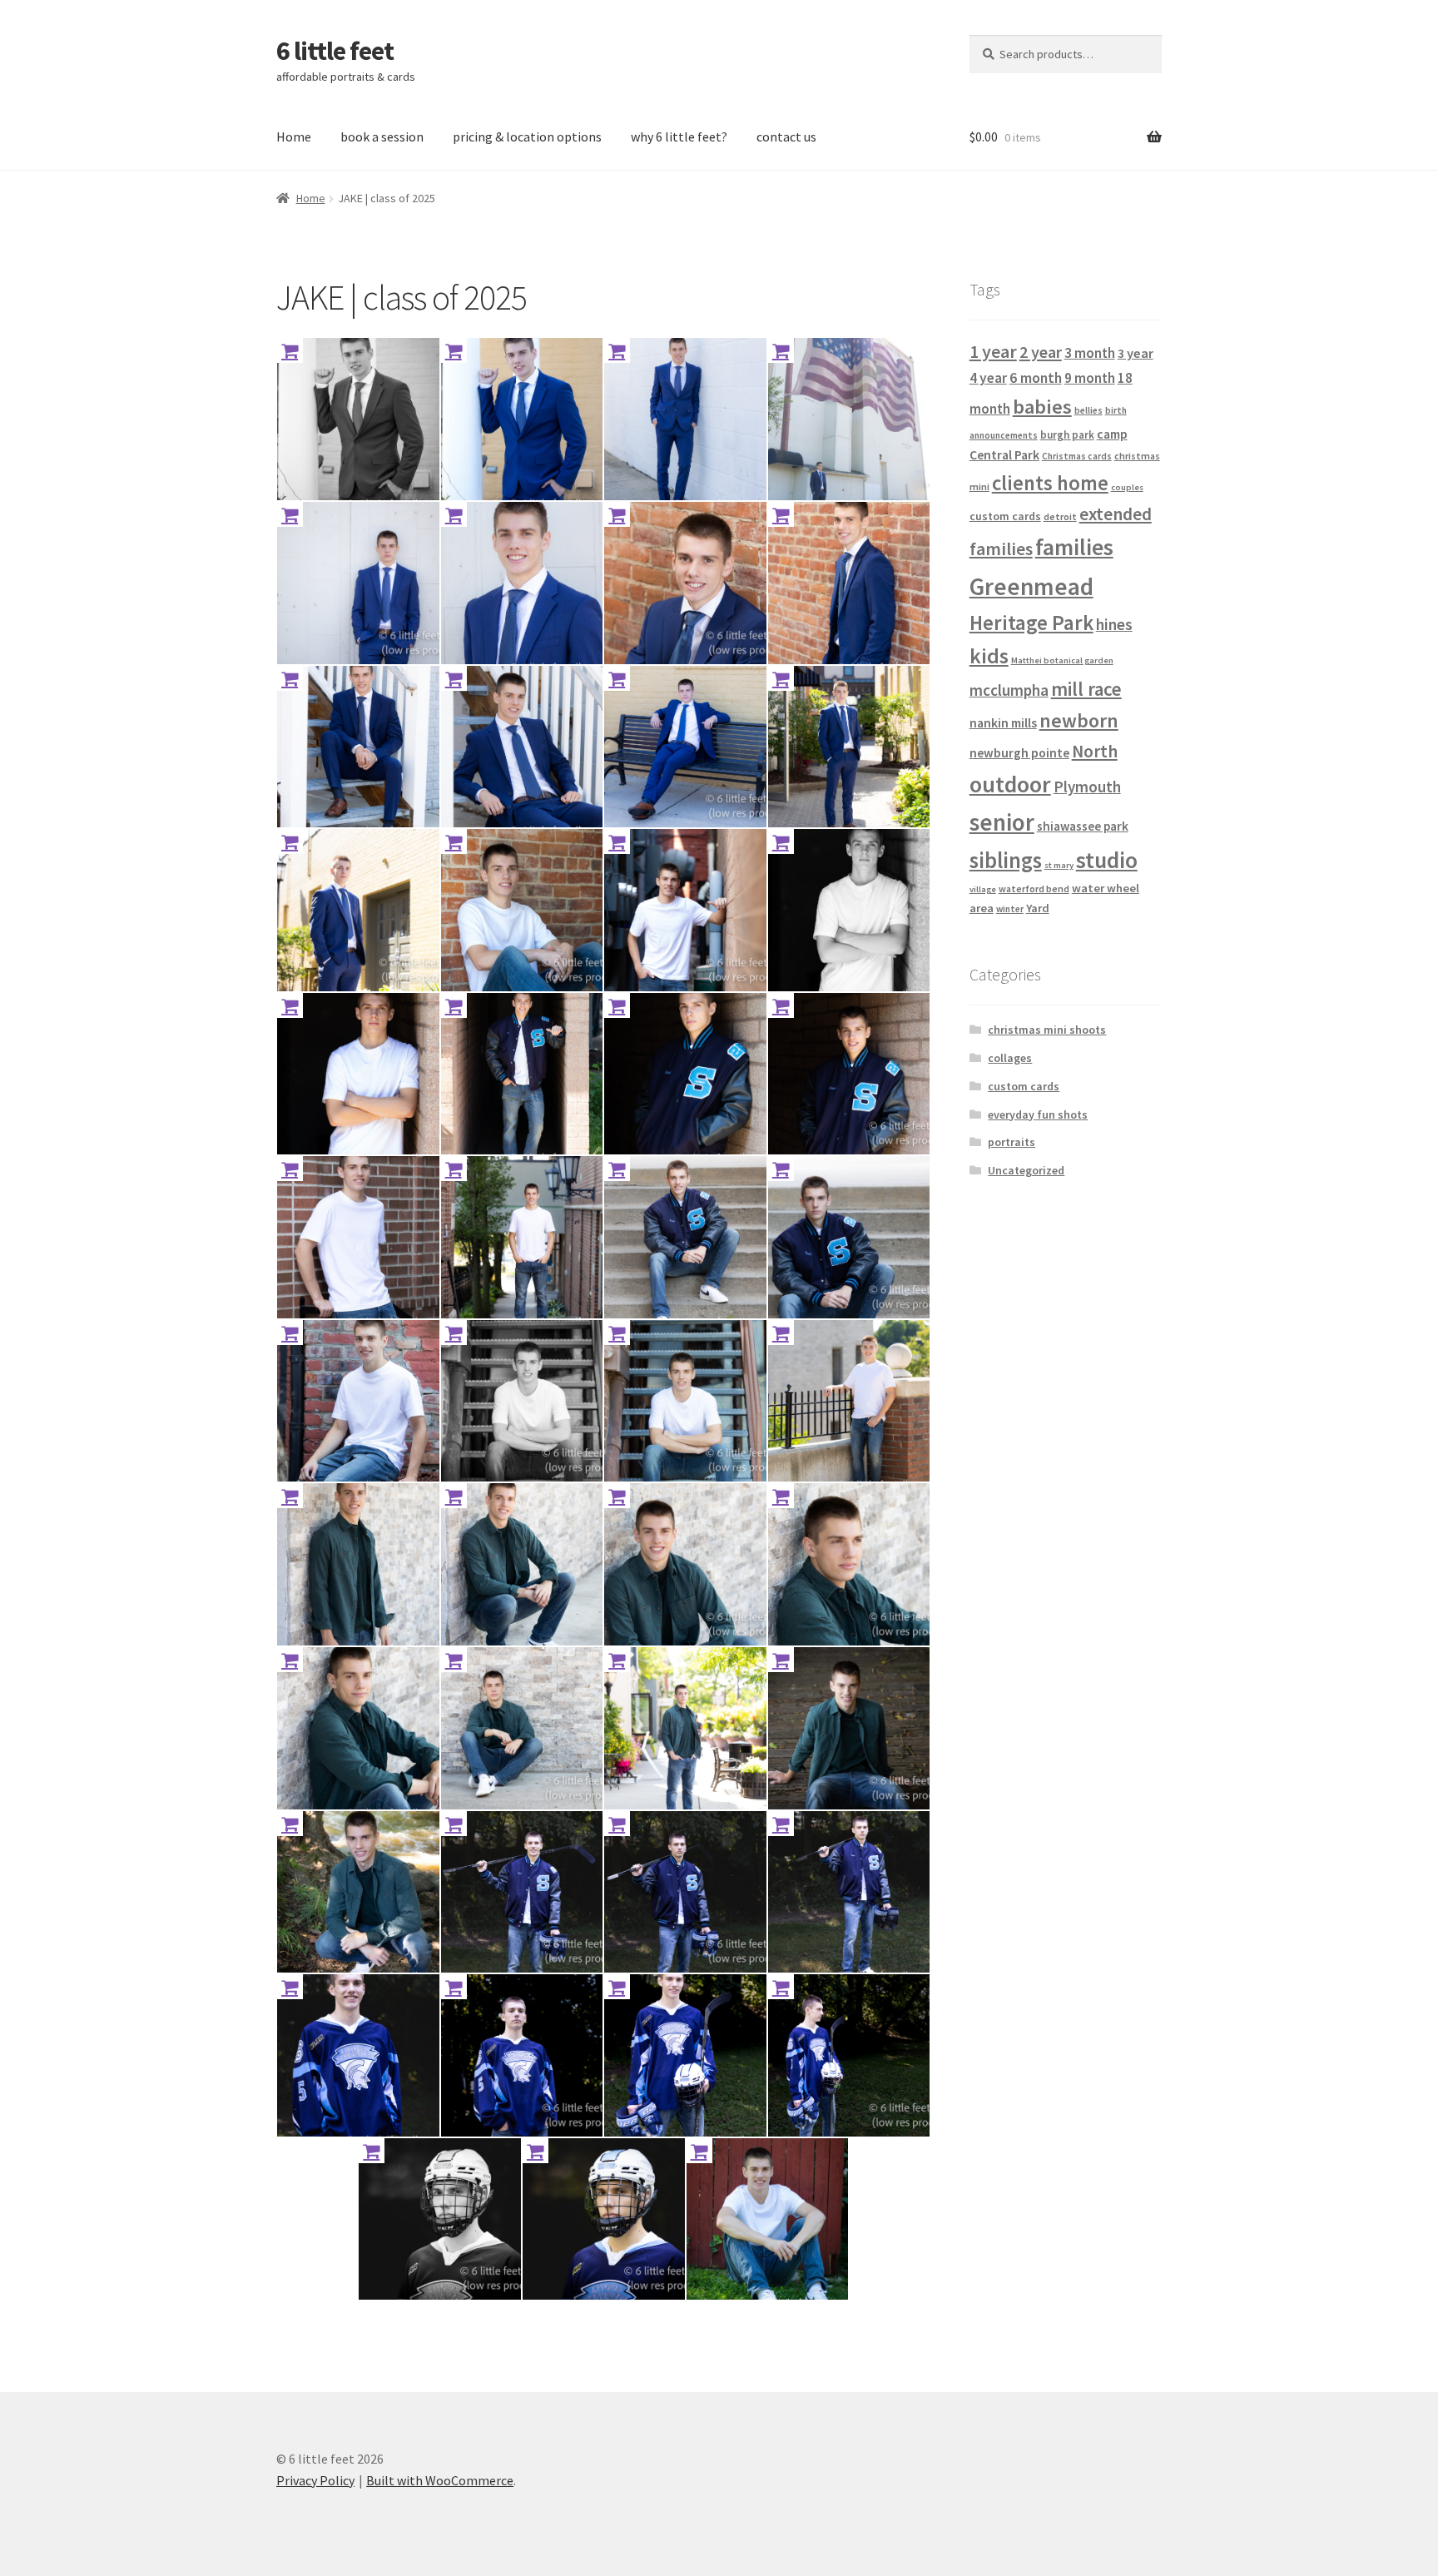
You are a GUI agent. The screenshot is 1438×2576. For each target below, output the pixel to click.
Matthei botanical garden (1062, 660)
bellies (1088, 410)
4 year (988, 378)
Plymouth (1087, 787)
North (1095, 751)
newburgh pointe (1019, 753)
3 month (1090, 353)
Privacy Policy (315, 2480)
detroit (1060, 516)
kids (989, 656)
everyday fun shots (1038, 1114)
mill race (1086, 689)
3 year (1136, 353)
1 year (993, 351)
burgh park (1067, 435)
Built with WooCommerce (440, 2480)
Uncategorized (1026, 1170)
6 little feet (335, 51)
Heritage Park (1031, 623)
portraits (1012, 1142)
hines (1114, 624)
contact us (786, 136)
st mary (1059, 865)
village (983, 889)
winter (1010, 909)
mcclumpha (1009, 690)
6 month (1036, 377)
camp (1112, 434)
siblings (1006, 860)
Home (294, 136)
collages (1010, 1058)
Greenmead (1031, 586)
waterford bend (1034, 888)
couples (1127, 487)
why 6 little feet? (679, 136)
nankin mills (1003, 723)
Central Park (1004, 454)
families (1074, 547)
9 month (1090, 378)
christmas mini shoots (1047, 1030)
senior (1002, 822)
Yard (1038, 908)
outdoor (1010, 784)
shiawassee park (1083, 826)
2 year (1041, 352)
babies (1042, 407)
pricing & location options (527, 136)
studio (1107, 860)
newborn (1079, 721)
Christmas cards (1077, 456)
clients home (1050, 483)
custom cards (1005, 516)
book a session (382, 136)
